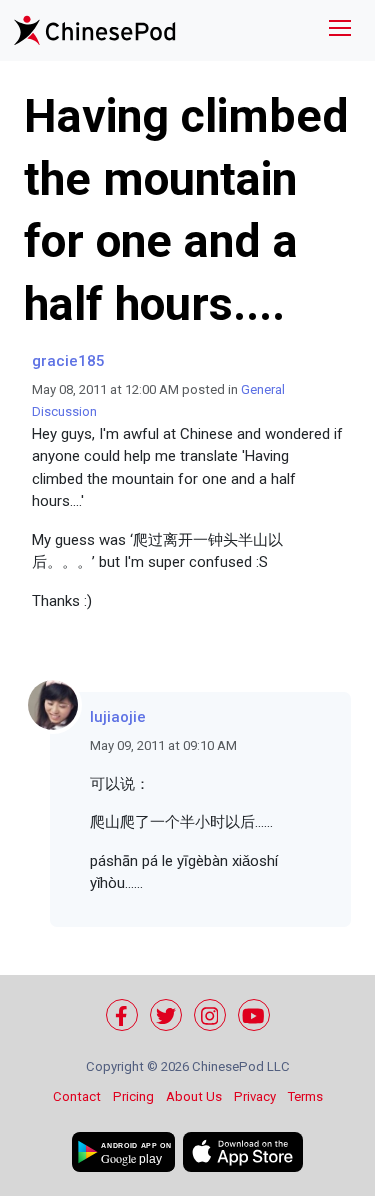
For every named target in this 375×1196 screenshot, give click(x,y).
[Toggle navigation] (340, 30)
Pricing (133, 1096)
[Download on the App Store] (243, 1152)
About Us (194, 1096)
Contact (77, 1096)
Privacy (255, 1096)
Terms (305, 1096)
